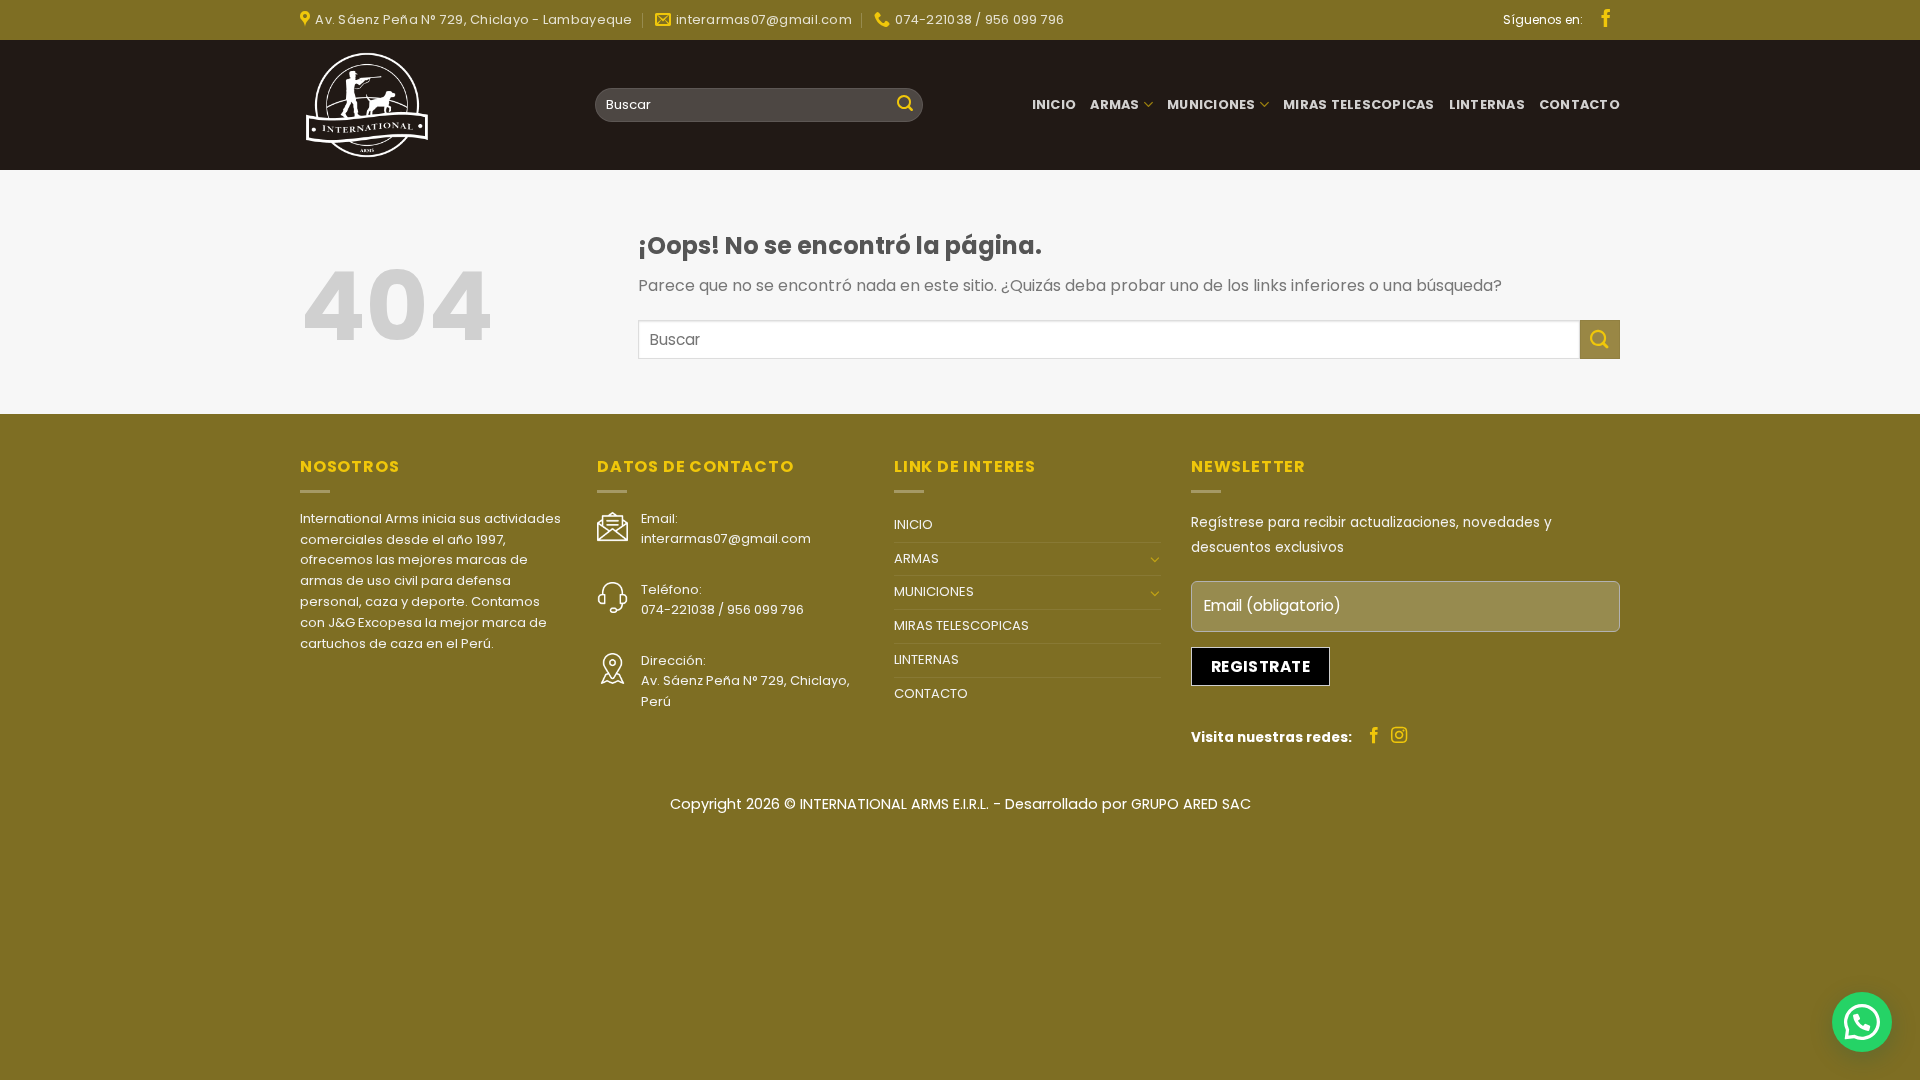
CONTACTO (1579, 104)
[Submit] (905, 105)
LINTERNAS (1487, 104)
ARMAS (1114, 104)
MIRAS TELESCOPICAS (1359, 104)
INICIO (1054, 104)
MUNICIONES (1211, 104)
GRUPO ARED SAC (1191, 804)
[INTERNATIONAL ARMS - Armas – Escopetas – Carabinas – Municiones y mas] (375, 105)
